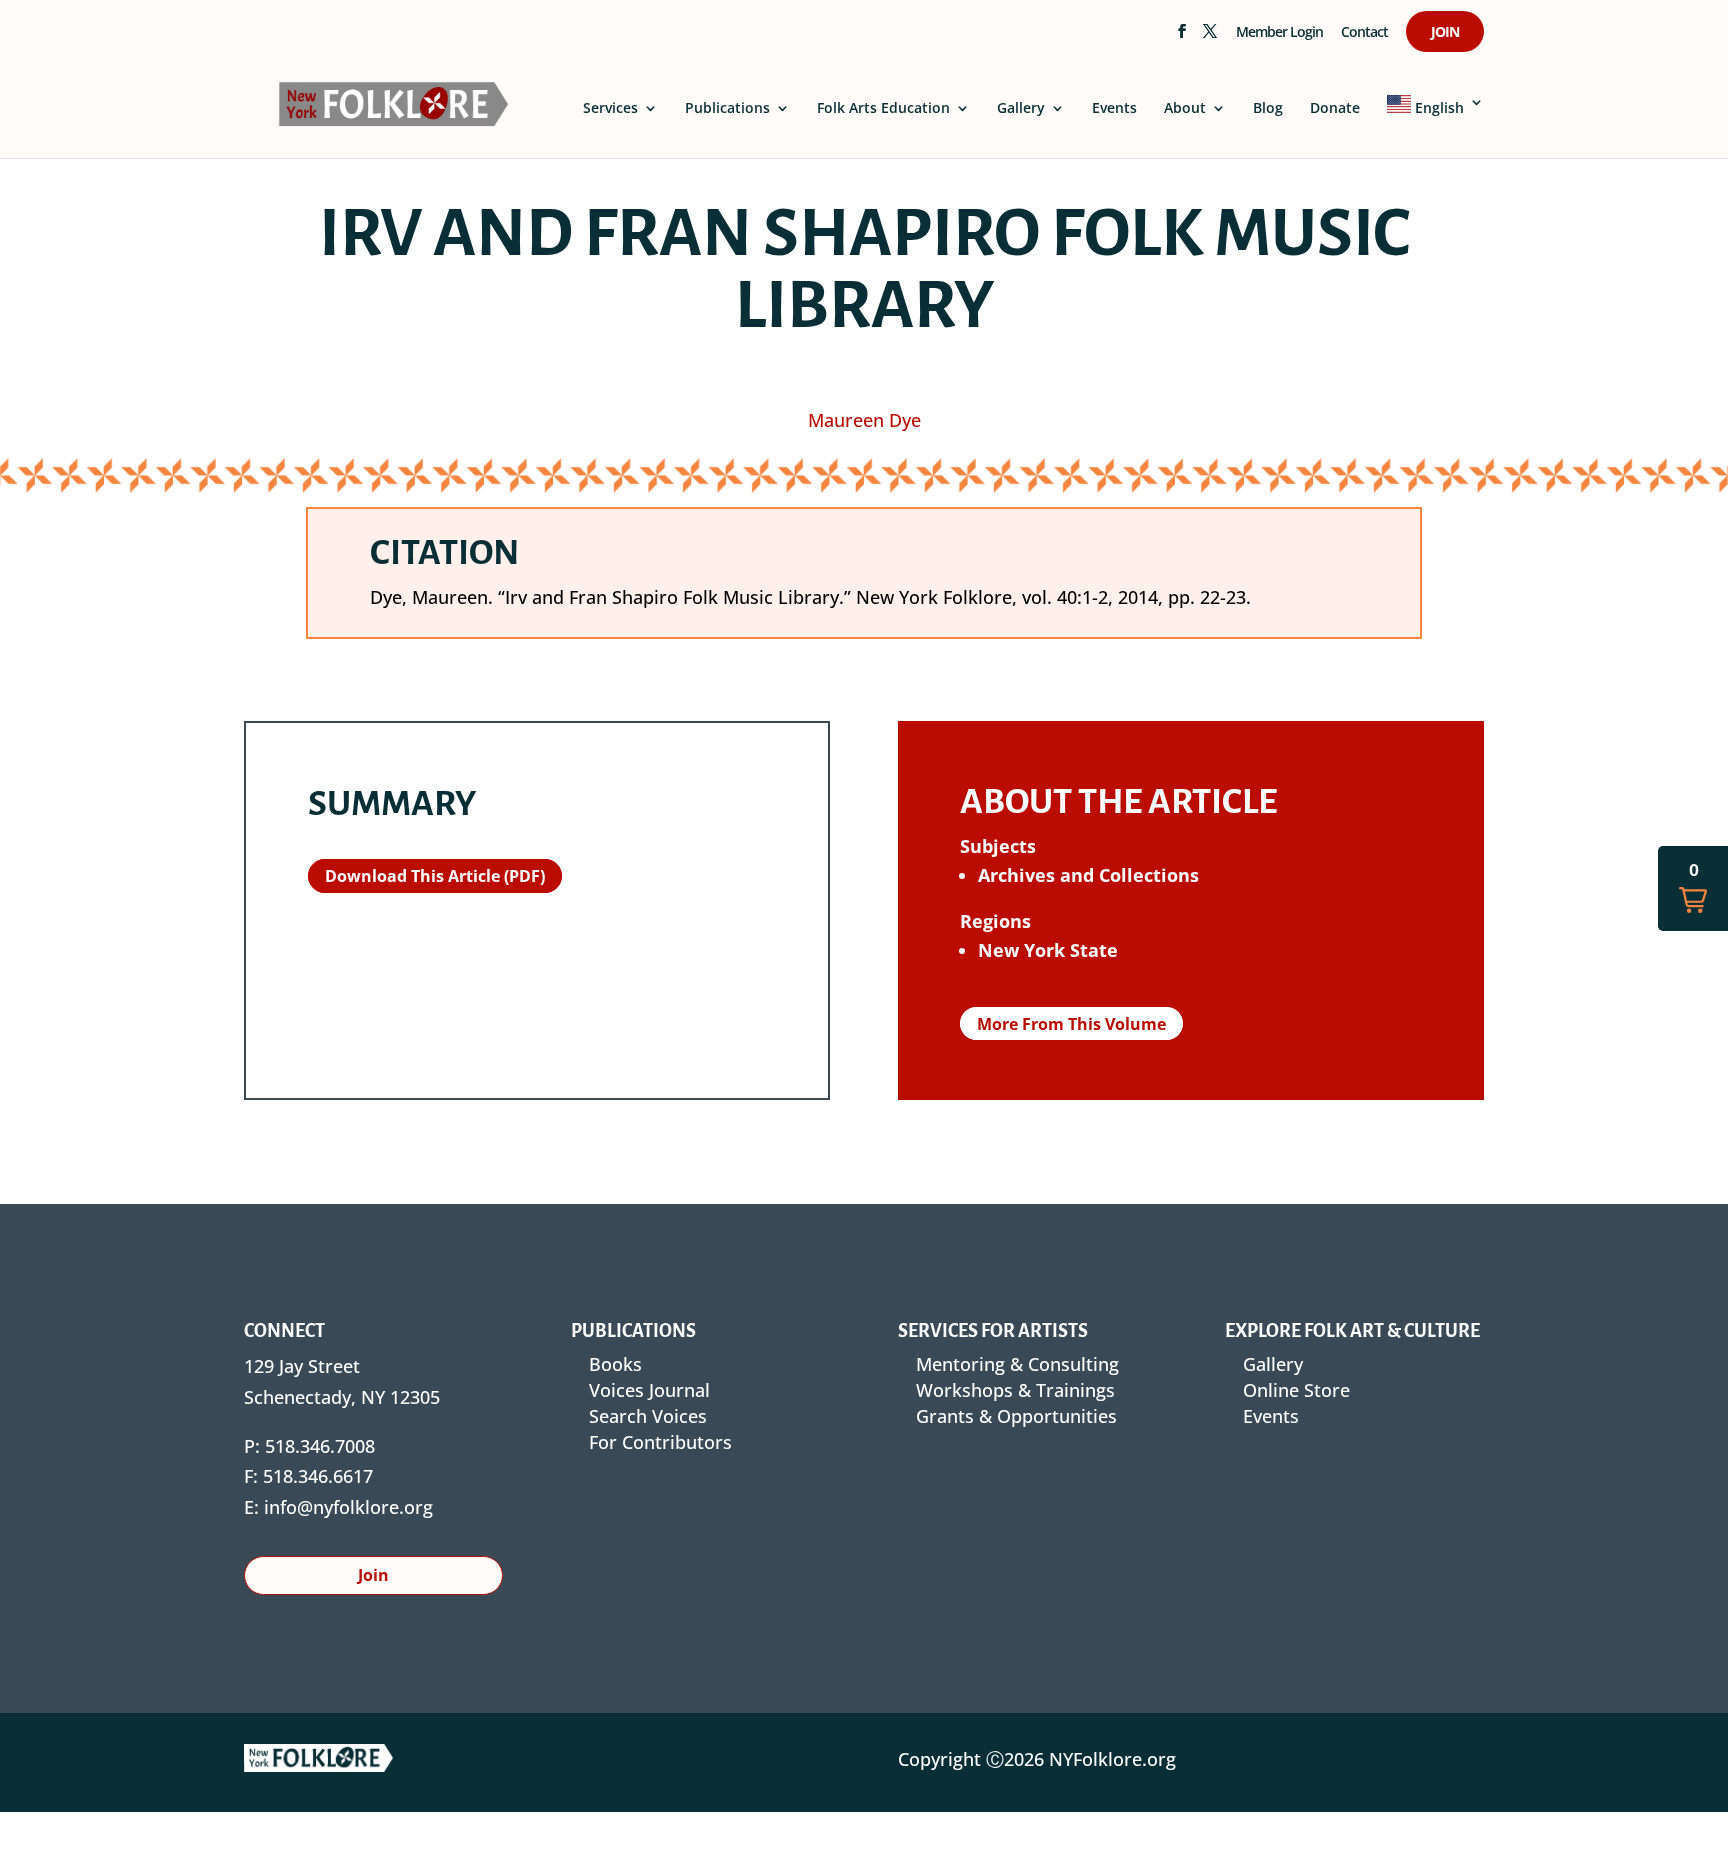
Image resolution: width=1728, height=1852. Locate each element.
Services (610, 109)
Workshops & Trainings (1015, 1390)
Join (1445, 33)
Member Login (1279, 33)
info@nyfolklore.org (348, 1507)
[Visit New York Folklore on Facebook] (1181, 37)
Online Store (1296, 1390)
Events (1114, 109)
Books (615, 1364)
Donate (1335, 109)
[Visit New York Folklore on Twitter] (1209, 37)
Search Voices (648, 1416)
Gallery (1021, 109)
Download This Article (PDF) (435, 876)
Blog (1268, 109)
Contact (1364, 33)
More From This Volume (1071, 1023)
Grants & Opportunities (1016, 1416)
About (1185, 109)
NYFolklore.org (1112, 1759)
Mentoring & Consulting (1017, 1364)
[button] (1693, 888)
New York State (1048, 950)
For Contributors (660, 1442)
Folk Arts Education (883, 109)
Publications (727, 109)
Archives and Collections (1088, 875)
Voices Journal (649, 1390)
